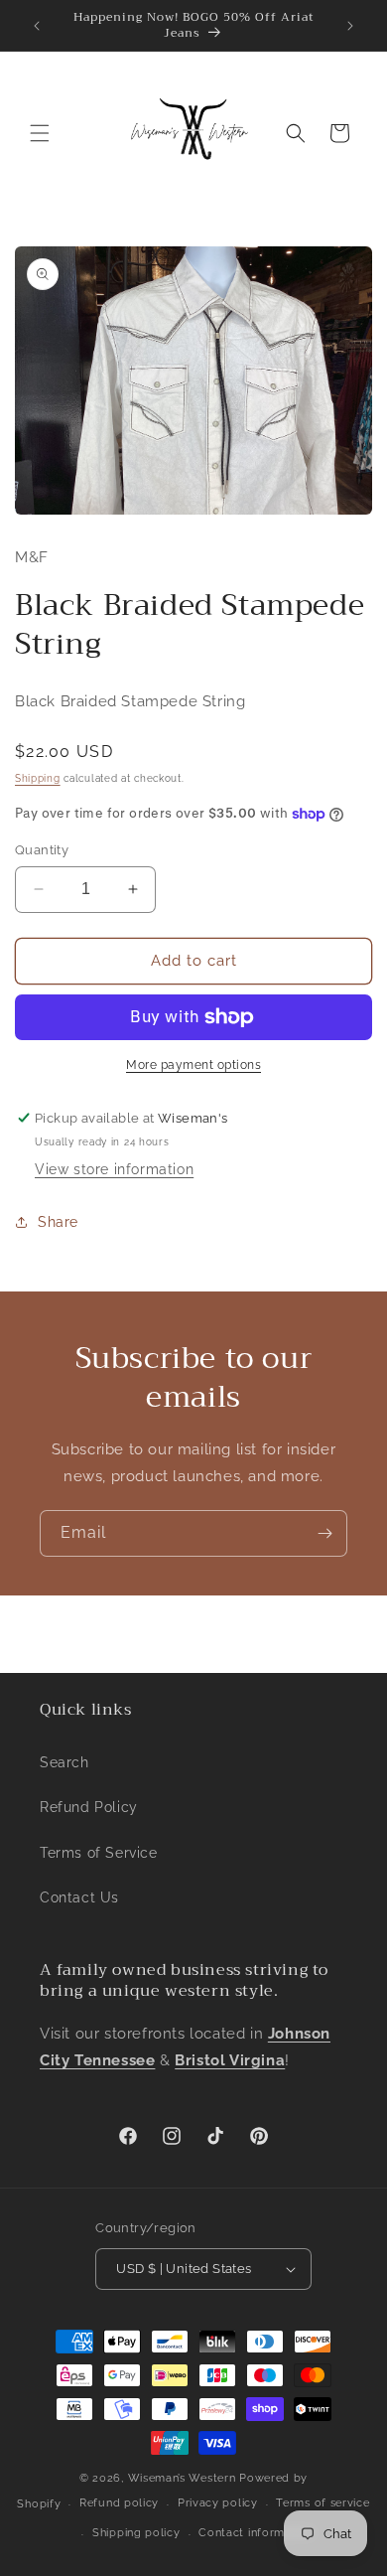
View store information (114, 1169)
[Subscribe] (324, 1533)
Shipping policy (136, 2533)
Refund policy (119, 2503)
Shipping (38, 778)
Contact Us (79, 1897)
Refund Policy (89, 1807)
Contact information (256, 2533)
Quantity (42, 850)
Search (64, 1762)
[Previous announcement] (37, 26)
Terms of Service (99, 1853)
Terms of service (322, 2503)
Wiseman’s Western (184, 2478)
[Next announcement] (350, 26)
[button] (40, 133)
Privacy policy (218, 2503)
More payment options (193, 1065)
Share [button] (58, 1222)
